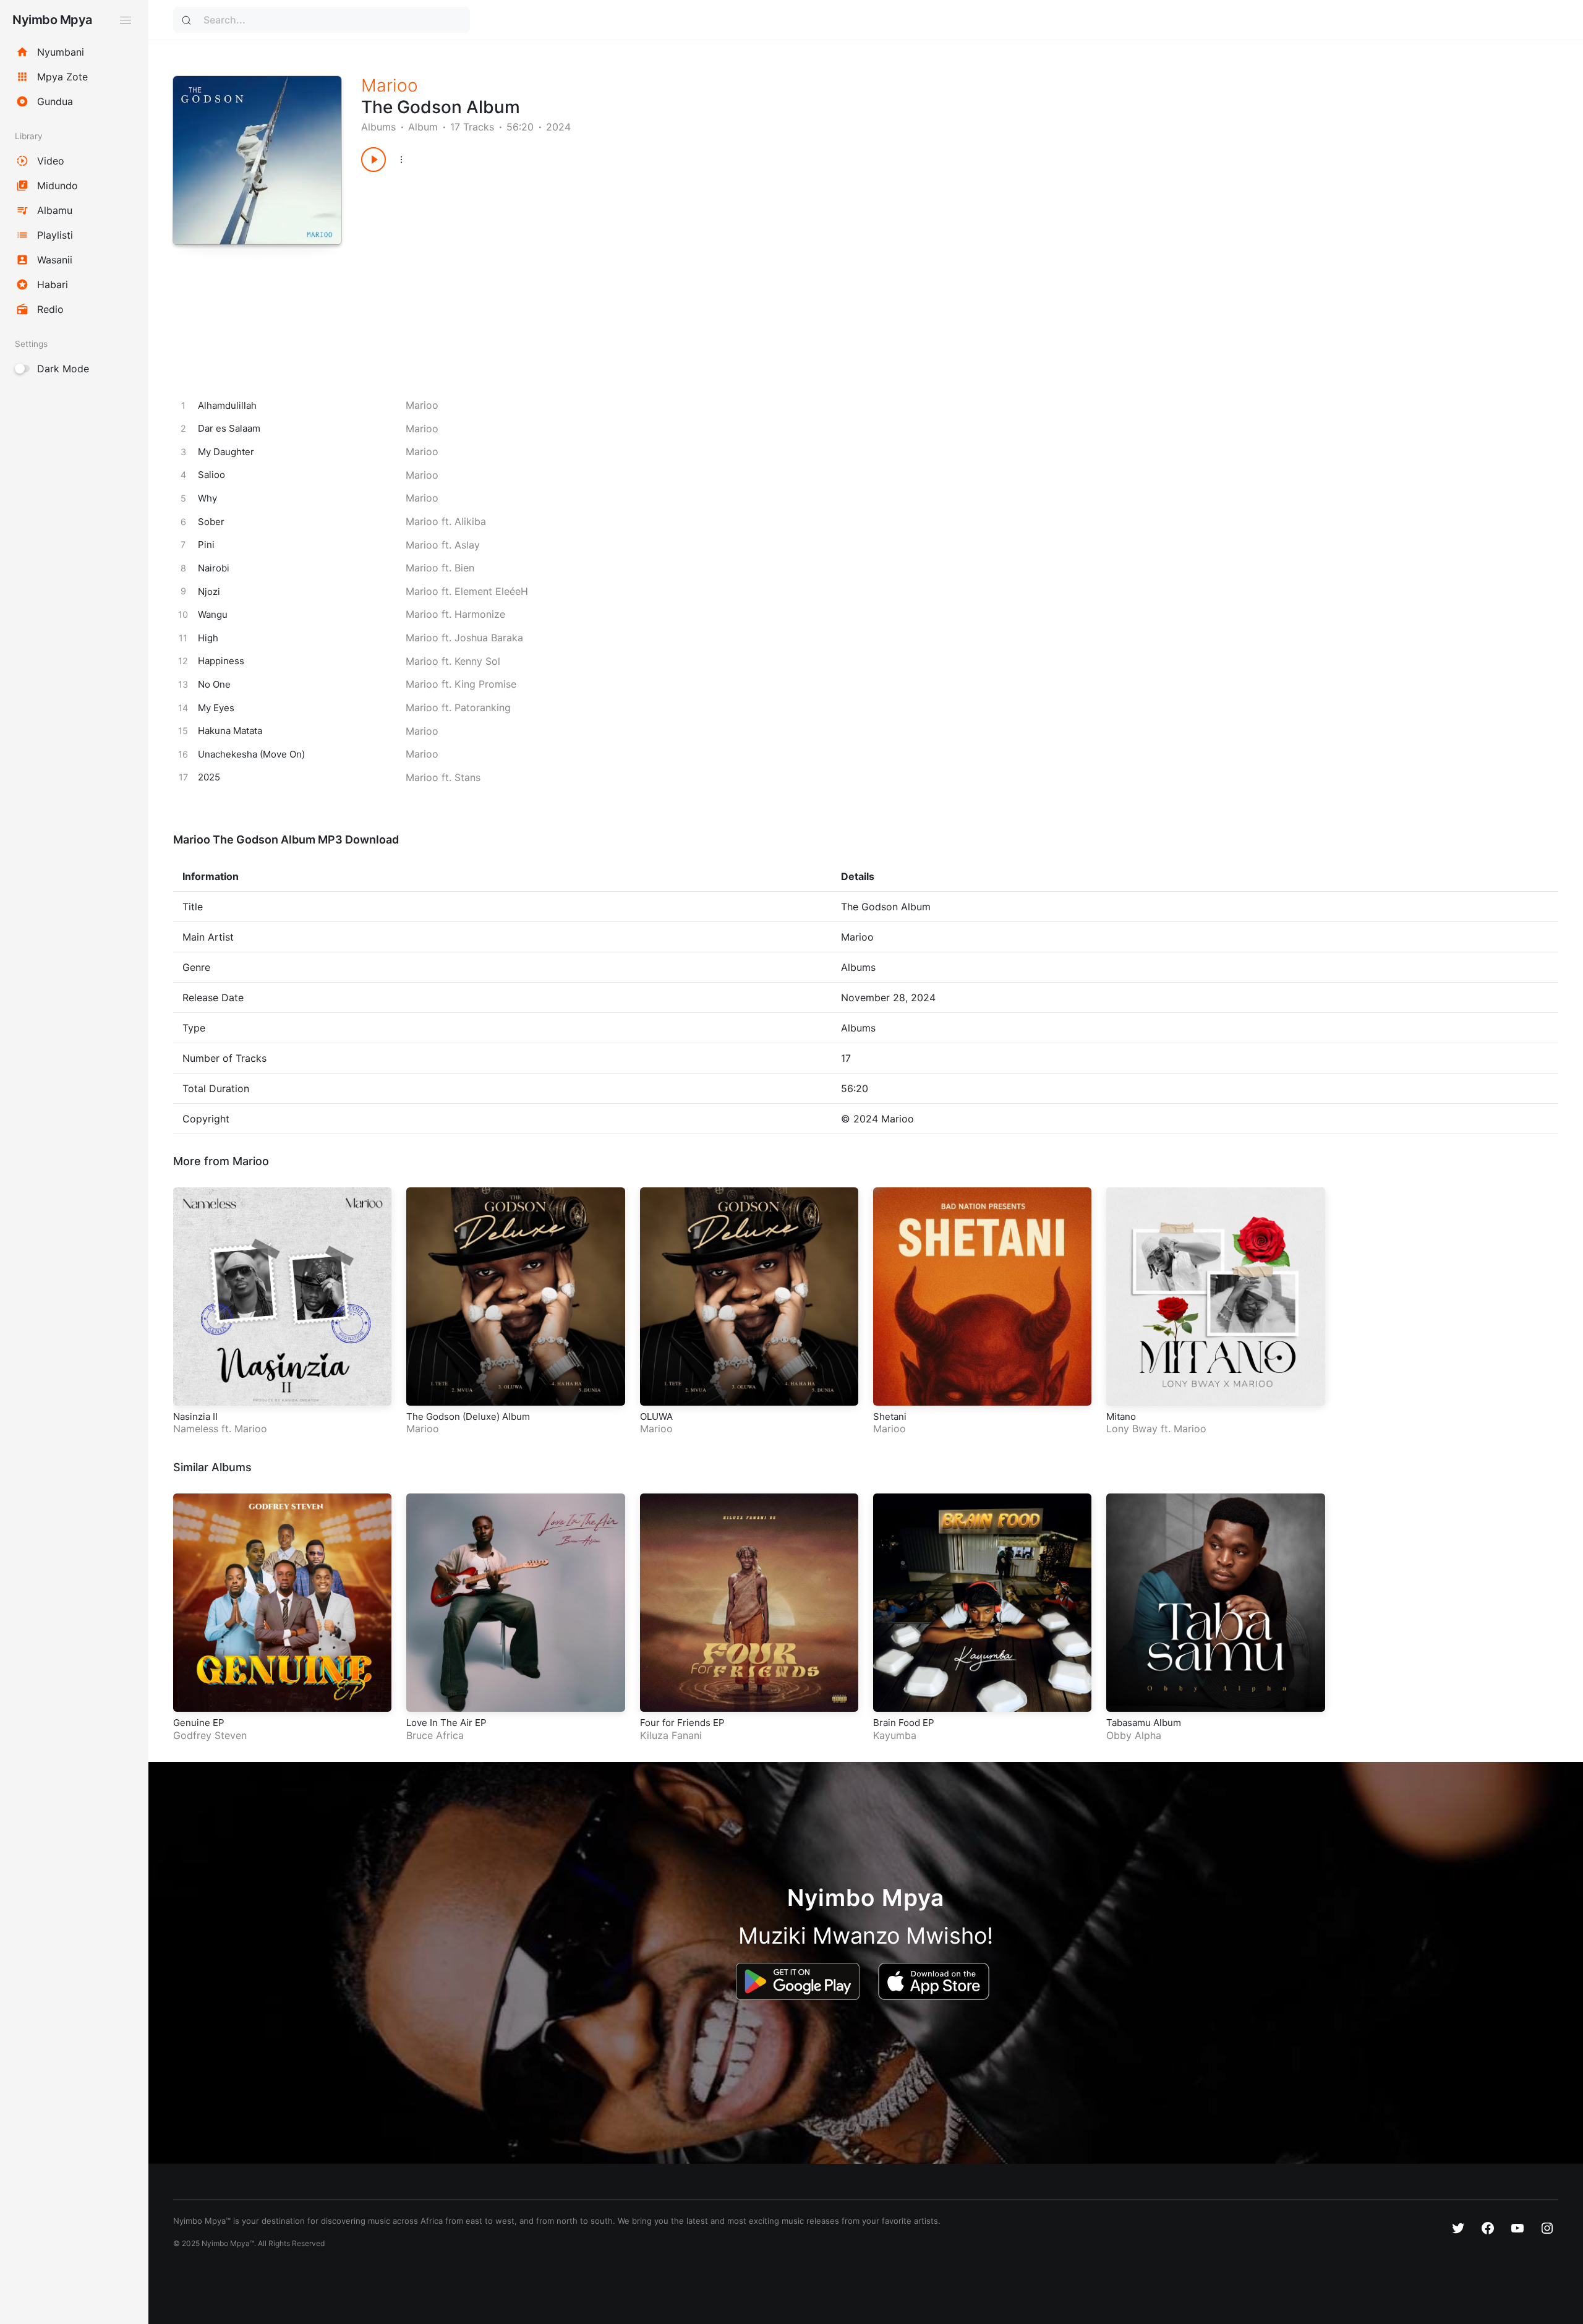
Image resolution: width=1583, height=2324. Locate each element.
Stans (467, 777)
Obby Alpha (1134, 1735)
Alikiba (470, 521)
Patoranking (483, 707)
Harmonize (480, 614)
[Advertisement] (732, 271)
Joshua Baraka (489, 638)
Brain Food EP (904, 1723)
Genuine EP (199, 1723)
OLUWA (656, 1416)
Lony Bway (1132, 1429)
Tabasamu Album (1144, 1723)
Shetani (890, 1416)
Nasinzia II (195, 1416)
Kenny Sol (477, 661)
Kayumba (895, 1735)
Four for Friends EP (682, 1723)
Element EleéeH (491, 591)
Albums (378, 127)
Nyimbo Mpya (52, 20)
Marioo (390, 85)
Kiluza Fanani (671, 1735)
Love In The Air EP (446, 1723)
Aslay (467, 545)
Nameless (196, 1429)
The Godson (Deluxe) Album (468, 1416)
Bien (464, 568)
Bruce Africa (435, 1735)
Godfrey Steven (210, 1735)
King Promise (485, 684)
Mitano (1121, 1416)
